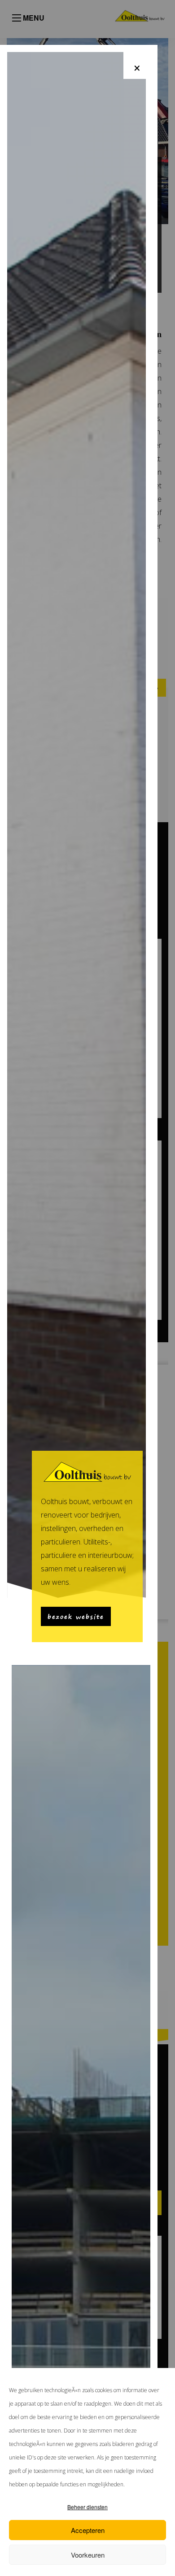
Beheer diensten (87, 2507)
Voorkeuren (88, 2555)
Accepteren (88, 2530)
